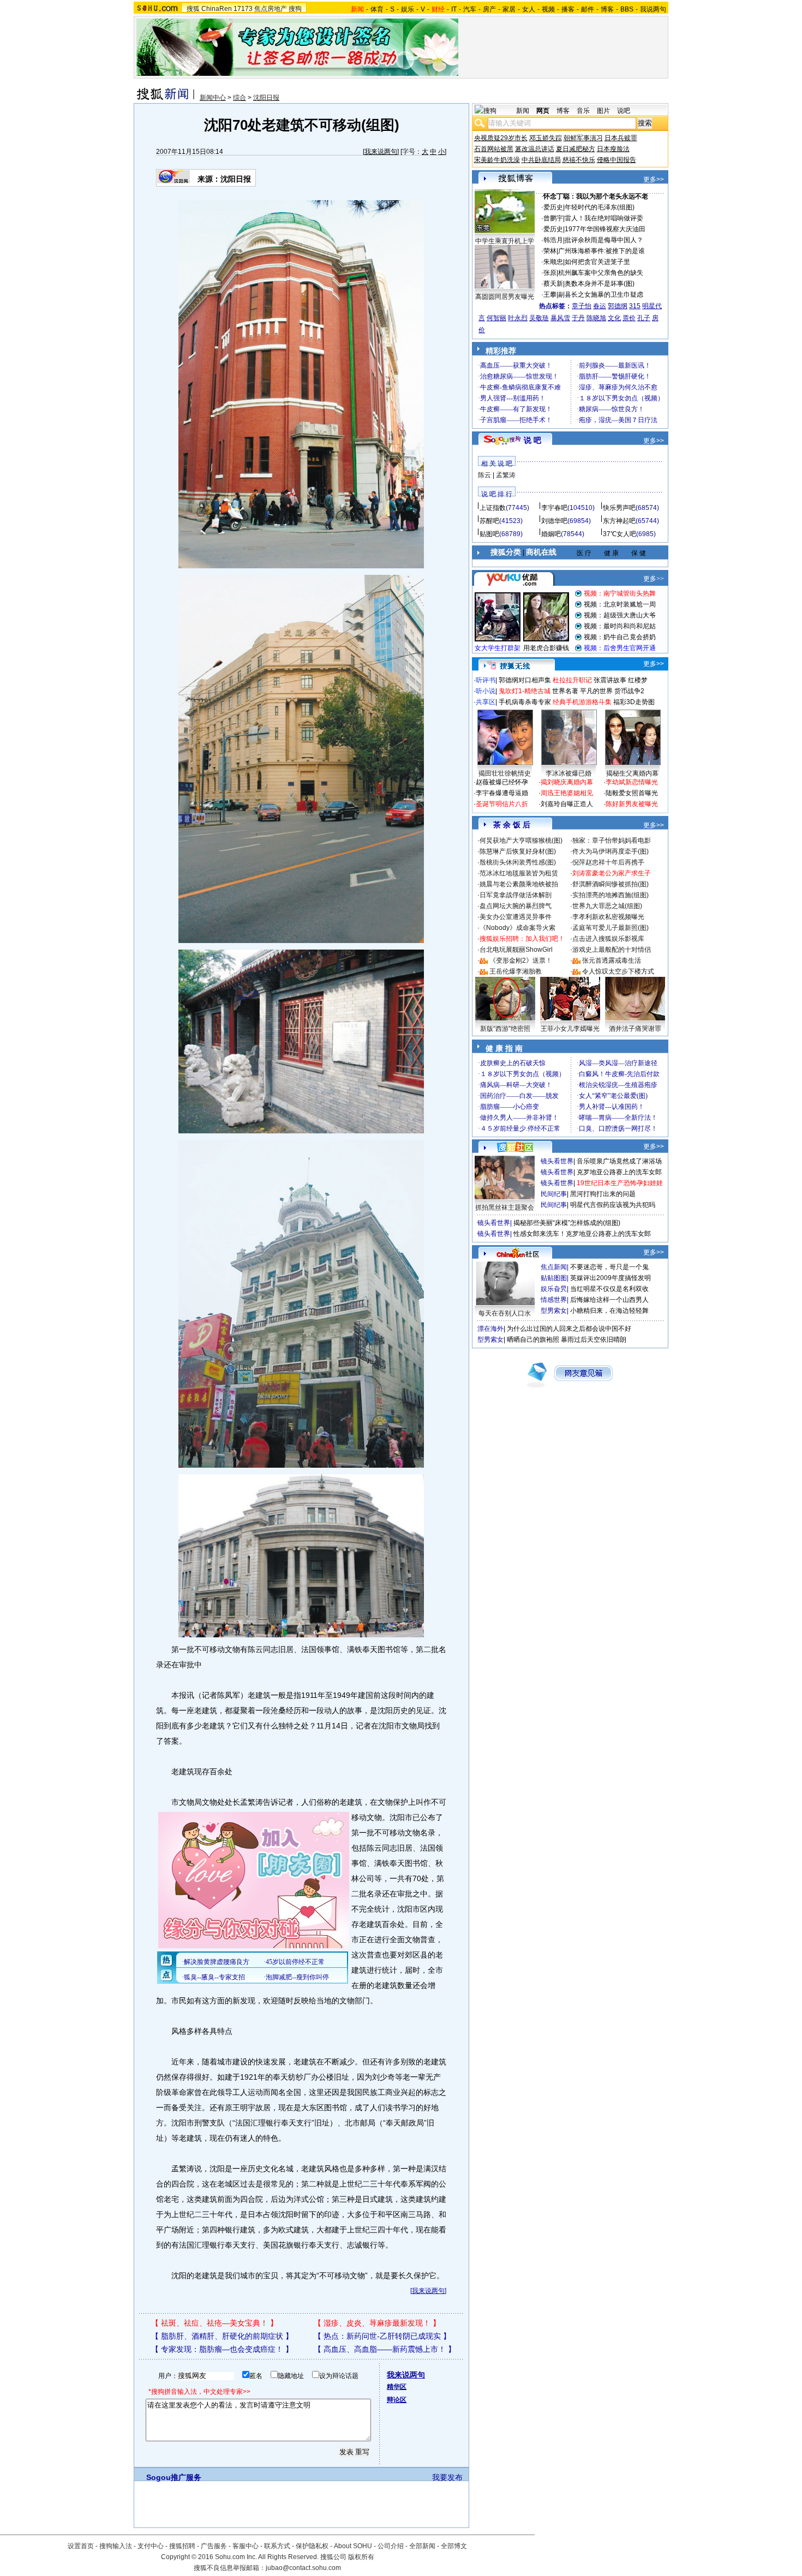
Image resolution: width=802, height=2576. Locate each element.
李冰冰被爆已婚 (568, 773)
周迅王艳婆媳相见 (567, 793)
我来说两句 (381, 152)
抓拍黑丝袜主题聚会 (505, 1208)
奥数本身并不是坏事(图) (600, 284)
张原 (550, 273)
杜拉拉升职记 (572, 680)
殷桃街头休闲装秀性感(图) (518, 862)
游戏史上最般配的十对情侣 (612, 950)
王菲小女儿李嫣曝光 (570, 1029)
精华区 (397, 2387)
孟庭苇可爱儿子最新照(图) (611, 928)
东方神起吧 (619, 521)
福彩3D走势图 (634, 702)
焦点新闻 (554, 1267)
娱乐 (408, 9)
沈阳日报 (266, 98)
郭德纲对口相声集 (525, 680)
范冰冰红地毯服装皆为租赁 (519, 873)
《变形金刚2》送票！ (521, 960)
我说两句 (653, 9)
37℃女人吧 (620, 534)
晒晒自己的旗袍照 (533, 1340)
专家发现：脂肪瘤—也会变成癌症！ (222, 2349)
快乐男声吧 (619, 508)
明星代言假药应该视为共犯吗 (613, 1205)
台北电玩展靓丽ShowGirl (516, 950)
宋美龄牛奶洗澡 (497, 160)
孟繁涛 (506, 475)
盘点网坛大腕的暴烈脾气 (516, 906)
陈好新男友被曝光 (632, 804)
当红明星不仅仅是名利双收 (609, 1289)
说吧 (624, 111)
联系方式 (277, 2546)
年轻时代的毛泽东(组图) (600, 207)
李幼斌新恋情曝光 (632, 782)
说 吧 (532, 440)
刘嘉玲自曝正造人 (567, 804)
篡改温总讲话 (535, 149)
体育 (377, 9)
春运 (600, 306)
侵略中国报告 (617, 160)
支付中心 (151, 2546)
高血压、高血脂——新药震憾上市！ (385, 2349)
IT (454, 9)
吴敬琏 (539, 318)
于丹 (578, 318)
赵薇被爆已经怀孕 (502, 782)
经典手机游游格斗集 (582, 702)
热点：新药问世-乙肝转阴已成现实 (382, 2336)
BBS (627, 9)
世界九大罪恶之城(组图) (607, 906)
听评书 (486, 680)
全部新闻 (422, 2546)
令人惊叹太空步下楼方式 (618, 971)
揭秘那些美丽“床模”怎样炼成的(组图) (567, 1223)
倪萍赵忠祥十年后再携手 (608, 862)
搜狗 (295, 9)
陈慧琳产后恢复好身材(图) (518, 851)
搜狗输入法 (116, 2546)
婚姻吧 (551, 534)
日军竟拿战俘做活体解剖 (516, 895)
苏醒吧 (489, 521)
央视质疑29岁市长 (501, 138)
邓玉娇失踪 (546, 138)
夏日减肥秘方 (576, 149)
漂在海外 (490, 1329)
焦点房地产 (271, 9)
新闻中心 (213, 98)
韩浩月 (553, 240)
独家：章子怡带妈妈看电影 (612, 840)
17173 (243, 9)
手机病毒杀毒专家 (525, 702)
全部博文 (454, 2546)
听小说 (486, 691)
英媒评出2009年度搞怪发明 (611, 1278)
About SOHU (353, 2546)
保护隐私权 (312, 2546)
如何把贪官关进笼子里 (597, 262)
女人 (529, 9)
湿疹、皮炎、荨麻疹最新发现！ (377, 2323)
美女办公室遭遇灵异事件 (516, 917)
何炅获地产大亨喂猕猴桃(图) (521, 840)
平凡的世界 (596, 691)
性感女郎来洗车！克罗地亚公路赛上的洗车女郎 (582, 1234)
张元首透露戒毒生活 (612, 960)
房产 (489, 9)
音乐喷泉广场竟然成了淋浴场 (619, 1161)
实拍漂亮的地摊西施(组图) (611, 895)
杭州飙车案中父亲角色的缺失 (601, 273)
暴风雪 (560, 318)
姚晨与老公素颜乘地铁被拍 (519, 884)
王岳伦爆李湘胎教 (516, 971)
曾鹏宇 (553, 218)
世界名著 (565, 691)
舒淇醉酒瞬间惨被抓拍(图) (611, 884)
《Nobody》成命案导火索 (517, 928)
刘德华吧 (554, 521)
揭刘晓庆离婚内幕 (567, 782)
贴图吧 (489, 534)
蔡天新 (553, 284)
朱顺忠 (553, 262)
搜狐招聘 (182, 2546)
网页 (543, 111)
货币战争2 (629, 691)
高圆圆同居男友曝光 (505, 297)
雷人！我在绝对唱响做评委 (604, 218)
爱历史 (553, 207)
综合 (240, 98)
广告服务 (214, 2546)
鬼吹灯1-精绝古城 (525, 691)
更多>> (654, 179)
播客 (568, 9)
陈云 (484, 475)
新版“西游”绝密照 (505, 1029)
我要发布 (447, 2477)
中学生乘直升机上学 (505, 241)
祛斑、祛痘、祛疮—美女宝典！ (214, 2323)
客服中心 (246, 2546)
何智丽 (496, 318)
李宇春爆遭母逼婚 (502, 793)
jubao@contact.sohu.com (303, 2568)
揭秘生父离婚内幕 (632, 773)
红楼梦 (638, 680)
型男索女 (554, 1311)
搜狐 (193, 9)
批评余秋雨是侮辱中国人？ (604, 240)
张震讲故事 (610, 680)
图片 (603, 111)
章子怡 (582, 306)
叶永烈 (518, 318)
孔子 (644, 318)
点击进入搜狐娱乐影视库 (608, 939)
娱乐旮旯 (554, 1289)
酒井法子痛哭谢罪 (635, 1029)
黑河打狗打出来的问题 (603, 1194)
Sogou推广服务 (174, 2477)
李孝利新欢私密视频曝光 (608, 917)
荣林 (550, 251)
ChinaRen (217, 9)
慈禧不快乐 (579, 160)
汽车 (470, 9)
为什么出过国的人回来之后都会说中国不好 (569, 1329)
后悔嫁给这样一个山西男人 (609, 1300)
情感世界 (554, 1300)
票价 (629, 318)
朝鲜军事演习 (583, 138)
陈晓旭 (596, 318)
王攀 (550, 295)
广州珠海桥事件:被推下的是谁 (601, 251)
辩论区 (397, 2400)
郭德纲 (618, 306)
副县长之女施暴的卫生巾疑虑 (601, 295)
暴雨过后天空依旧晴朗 (594, 1340)
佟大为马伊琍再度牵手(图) (611, 851)
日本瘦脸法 (613, 149)
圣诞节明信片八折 (502, 804)
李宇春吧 (554, 508)
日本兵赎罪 (621, 138)
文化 (614, 318)
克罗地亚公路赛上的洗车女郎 (619, 1172)
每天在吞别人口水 (505, 1313)
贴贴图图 (554, 1278)
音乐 (583, 111)
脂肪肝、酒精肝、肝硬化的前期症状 (222, 2336)
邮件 (588, 9)
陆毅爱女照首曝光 (632, 793)
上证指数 (493, 508)
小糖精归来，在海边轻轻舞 (609, 1311)
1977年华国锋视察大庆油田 (605, 229)
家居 (509, 9)
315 (635, 306)
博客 (607, 9)
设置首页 (81, 2546)
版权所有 (361, 2557)
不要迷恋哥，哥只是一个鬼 (609, 1267)
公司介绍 (391, 2546)
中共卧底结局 (541, 160)
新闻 (523, 111)
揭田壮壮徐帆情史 (505, 773)
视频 (548, 9)
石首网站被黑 (494, 149)
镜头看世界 (557, 1161)
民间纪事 (554, 1194)
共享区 (486, 702)
